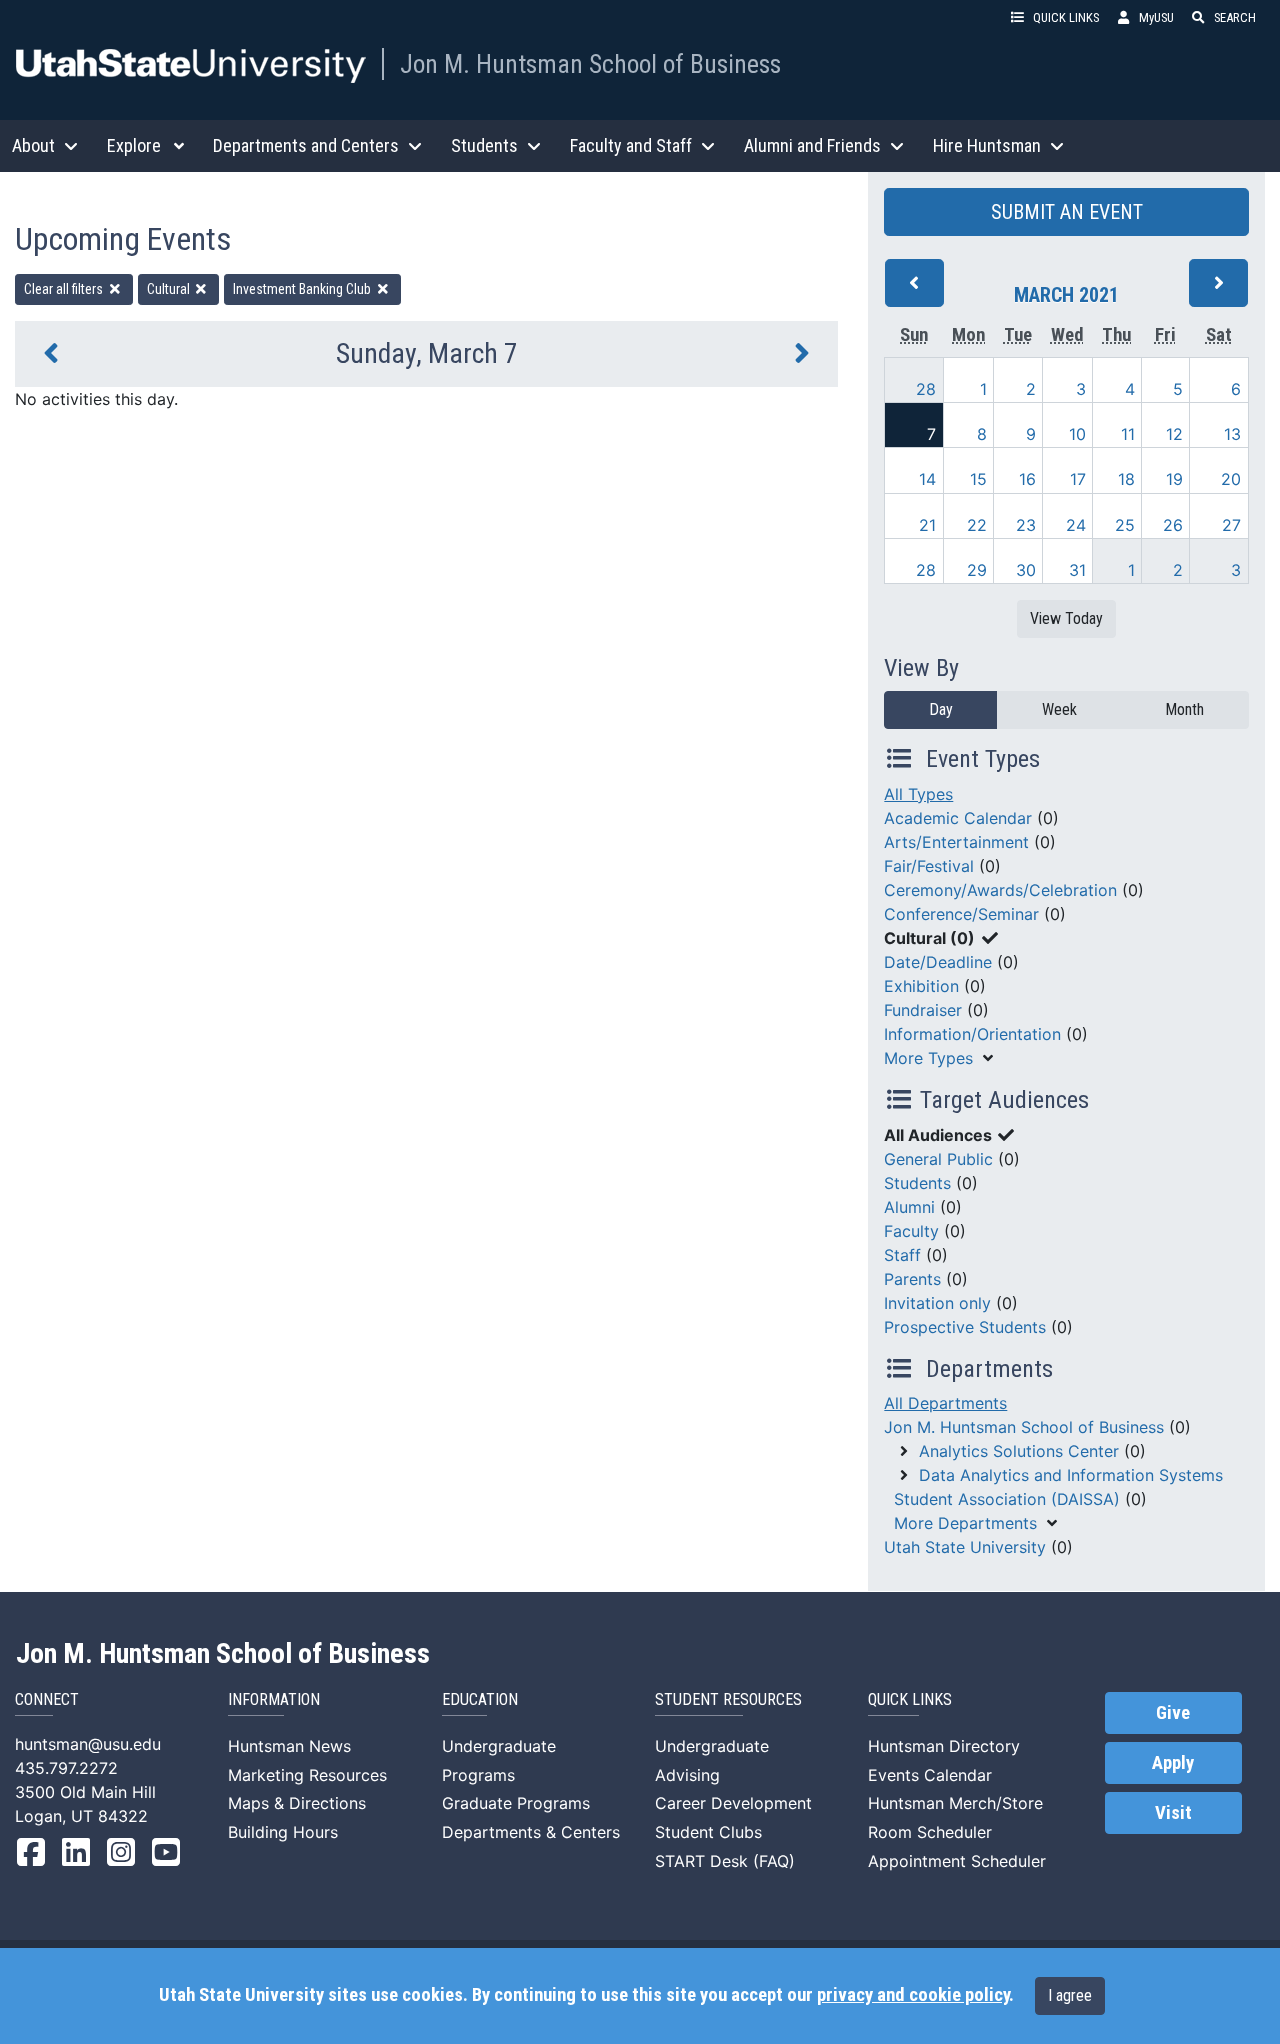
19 (1174, 479)
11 (1128, 434)
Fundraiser (923, 1010)
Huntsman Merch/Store (955, 1803)
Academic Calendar (958, 818)
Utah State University (965, 1547)
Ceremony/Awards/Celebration (1000, 890)
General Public (938, 1159)
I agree (1070, 1995)
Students (917, 1183)
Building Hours (283, 1832)
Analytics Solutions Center (1019, 1451)
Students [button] (484, 145)
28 (926, 389)
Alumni (909, 1207)
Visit (1173, 1813)
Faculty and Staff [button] (631, 145)
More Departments (965, 1523)
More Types (928, 1058)
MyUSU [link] (1156, 17)
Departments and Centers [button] (306, 145)
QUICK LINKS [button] (1066, 17)
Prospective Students (965, 1327)
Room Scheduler (930, 1832)
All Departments (945, 1403)
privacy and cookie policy (913, 1995)
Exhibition (921, 986)
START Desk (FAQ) (725, 1861)
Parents (912, 1279)
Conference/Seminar (961, 914)
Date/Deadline (938, 962)
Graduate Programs (516, 1803)
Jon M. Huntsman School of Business (590, 64)
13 (1232, 434)
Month (1184, 709)
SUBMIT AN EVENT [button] (1067, 212)
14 (927, 479)
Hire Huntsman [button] (987, 145)
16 (1027, 479)
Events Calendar (930, 1775)
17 (1078, 479)
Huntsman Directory (944, 1746)
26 (1173, 525)
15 (978, 479)
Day (941, 709)
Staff (902, 1255)
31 (1077, 570)
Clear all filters (65, 289)
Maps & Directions (297, 1803)
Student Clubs (708, 1832)
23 (1026, 525)
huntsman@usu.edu (88, 1744)
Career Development (733, 1803)
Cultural (170, 289)
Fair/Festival (929, 866)
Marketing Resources (307, 1775)
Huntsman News (289, 1746)
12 (1174, 434)
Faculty (911, 1231)
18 (1126, 479)
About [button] (33, 145)
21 (927, 525)
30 (1026, 570)
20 (1231, 479)
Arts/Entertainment (956, 842)
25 (1125, 525)
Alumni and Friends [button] (812, 145)
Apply (1173, 1763)
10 (1077, 434)
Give (1173, 1713)
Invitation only (937, 1303)
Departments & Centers (531, 1832)
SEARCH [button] (1235, 17)
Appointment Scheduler (957, 1861)
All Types (918, 794)
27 (1231, 525)
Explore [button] (134, 145)
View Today (1066, 618)
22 (977, 525)
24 (1076, 525)
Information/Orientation (972, 1034)
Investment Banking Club (303, 289)
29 (977, 570)
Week (1059, 709)
